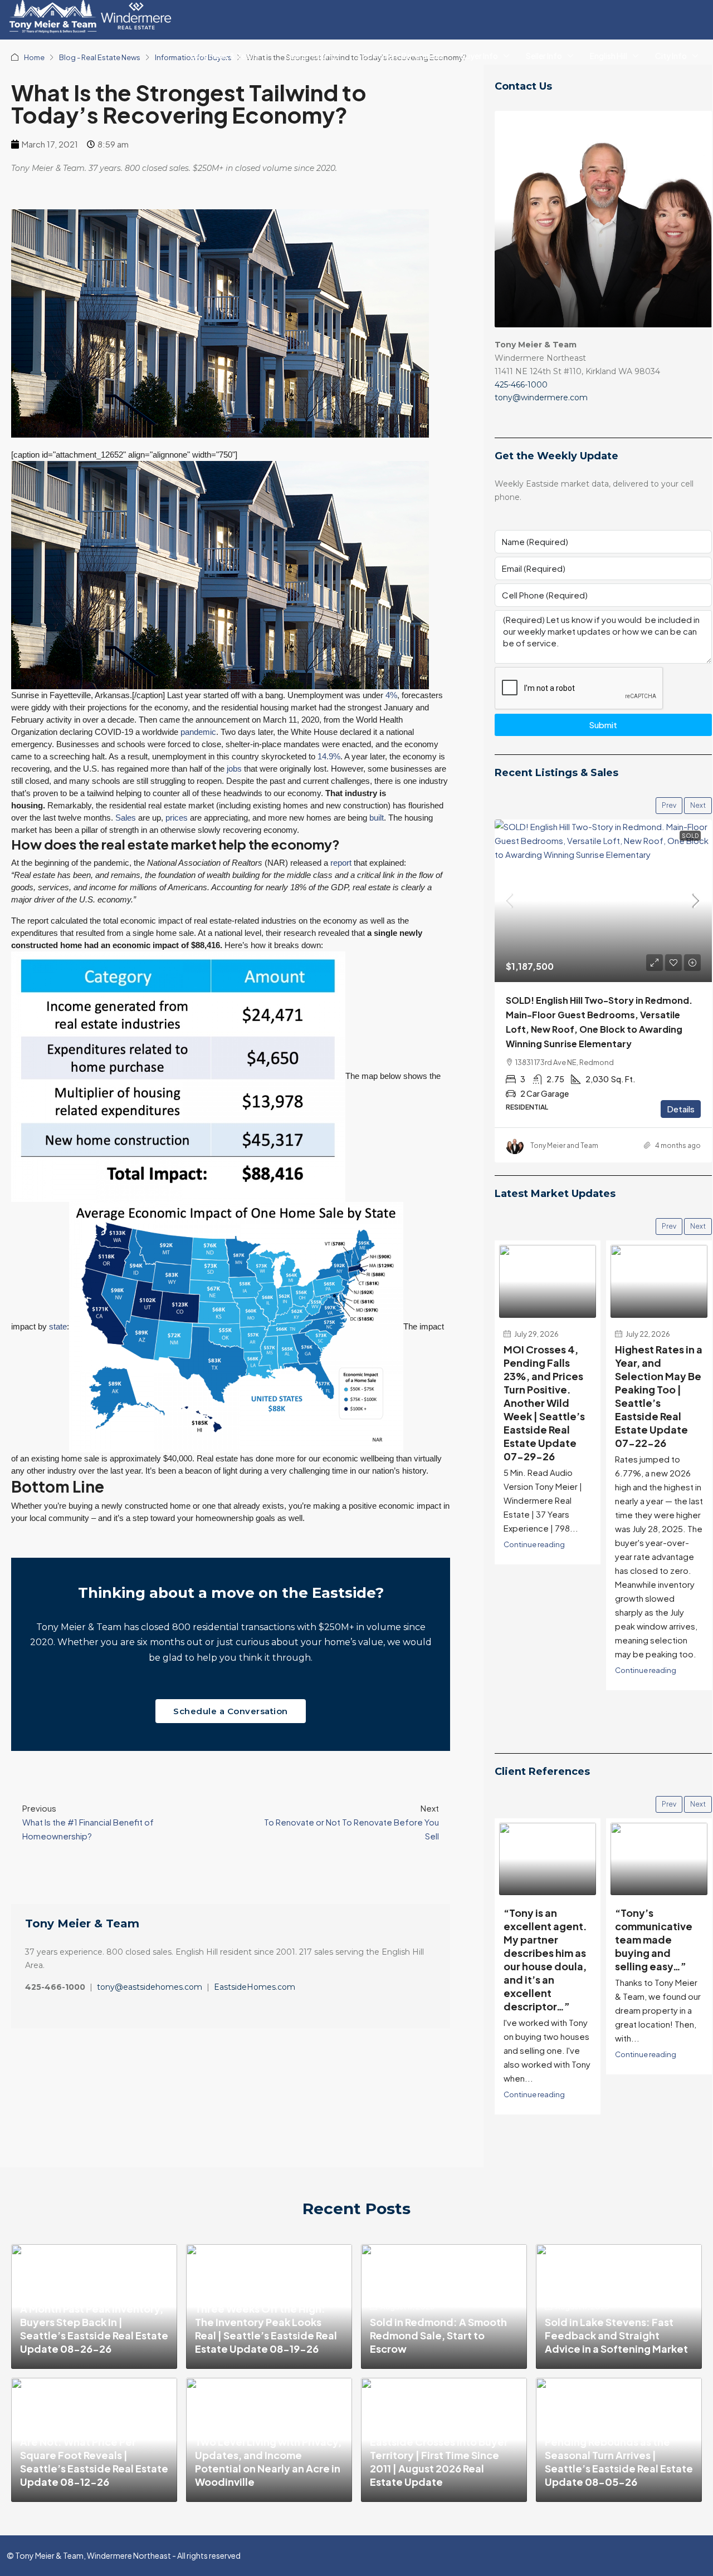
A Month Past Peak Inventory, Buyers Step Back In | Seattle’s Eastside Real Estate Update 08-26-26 (94, 2329)
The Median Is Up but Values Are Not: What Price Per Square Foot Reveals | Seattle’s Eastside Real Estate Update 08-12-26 (94, 2455)
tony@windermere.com (541, 398)
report (341, 863)
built (377, 818)
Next (698, 805)
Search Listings (312, 56)
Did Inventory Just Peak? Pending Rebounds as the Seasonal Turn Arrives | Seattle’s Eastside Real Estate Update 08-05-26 (619, 2455)
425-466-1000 (521, 385)
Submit (603, 725)
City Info (671, 56)
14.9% (329, 756)
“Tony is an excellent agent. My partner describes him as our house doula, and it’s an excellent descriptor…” (545, 1959)
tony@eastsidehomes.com (150, 1987)
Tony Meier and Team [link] (564, 1145)
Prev (669, 805)
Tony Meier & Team (223, 56)
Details (681, 1109)
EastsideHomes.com (255, 1987)
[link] (603, 901)
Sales (126, 818)
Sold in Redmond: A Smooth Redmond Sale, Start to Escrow (438, 2335)
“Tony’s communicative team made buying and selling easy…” (654, 1939)
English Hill (609, 56)
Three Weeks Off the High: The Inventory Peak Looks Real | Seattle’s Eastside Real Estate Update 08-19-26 (266, 2329)
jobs (234, 769)
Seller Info (544, 56)
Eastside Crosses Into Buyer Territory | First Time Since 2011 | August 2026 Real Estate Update (439, 2462)
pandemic (198, 732)
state (58, 1326)
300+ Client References (400, 56)
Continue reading (534, 1544)
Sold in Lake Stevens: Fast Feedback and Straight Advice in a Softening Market (616, 2335)
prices (177, 818)
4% (391, 695)
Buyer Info (479, 56)
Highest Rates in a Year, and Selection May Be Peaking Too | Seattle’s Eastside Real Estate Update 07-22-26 (659, 1396)
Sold (690, 836)
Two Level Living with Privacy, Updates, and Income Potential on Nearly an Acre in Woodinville (268, 2462)
